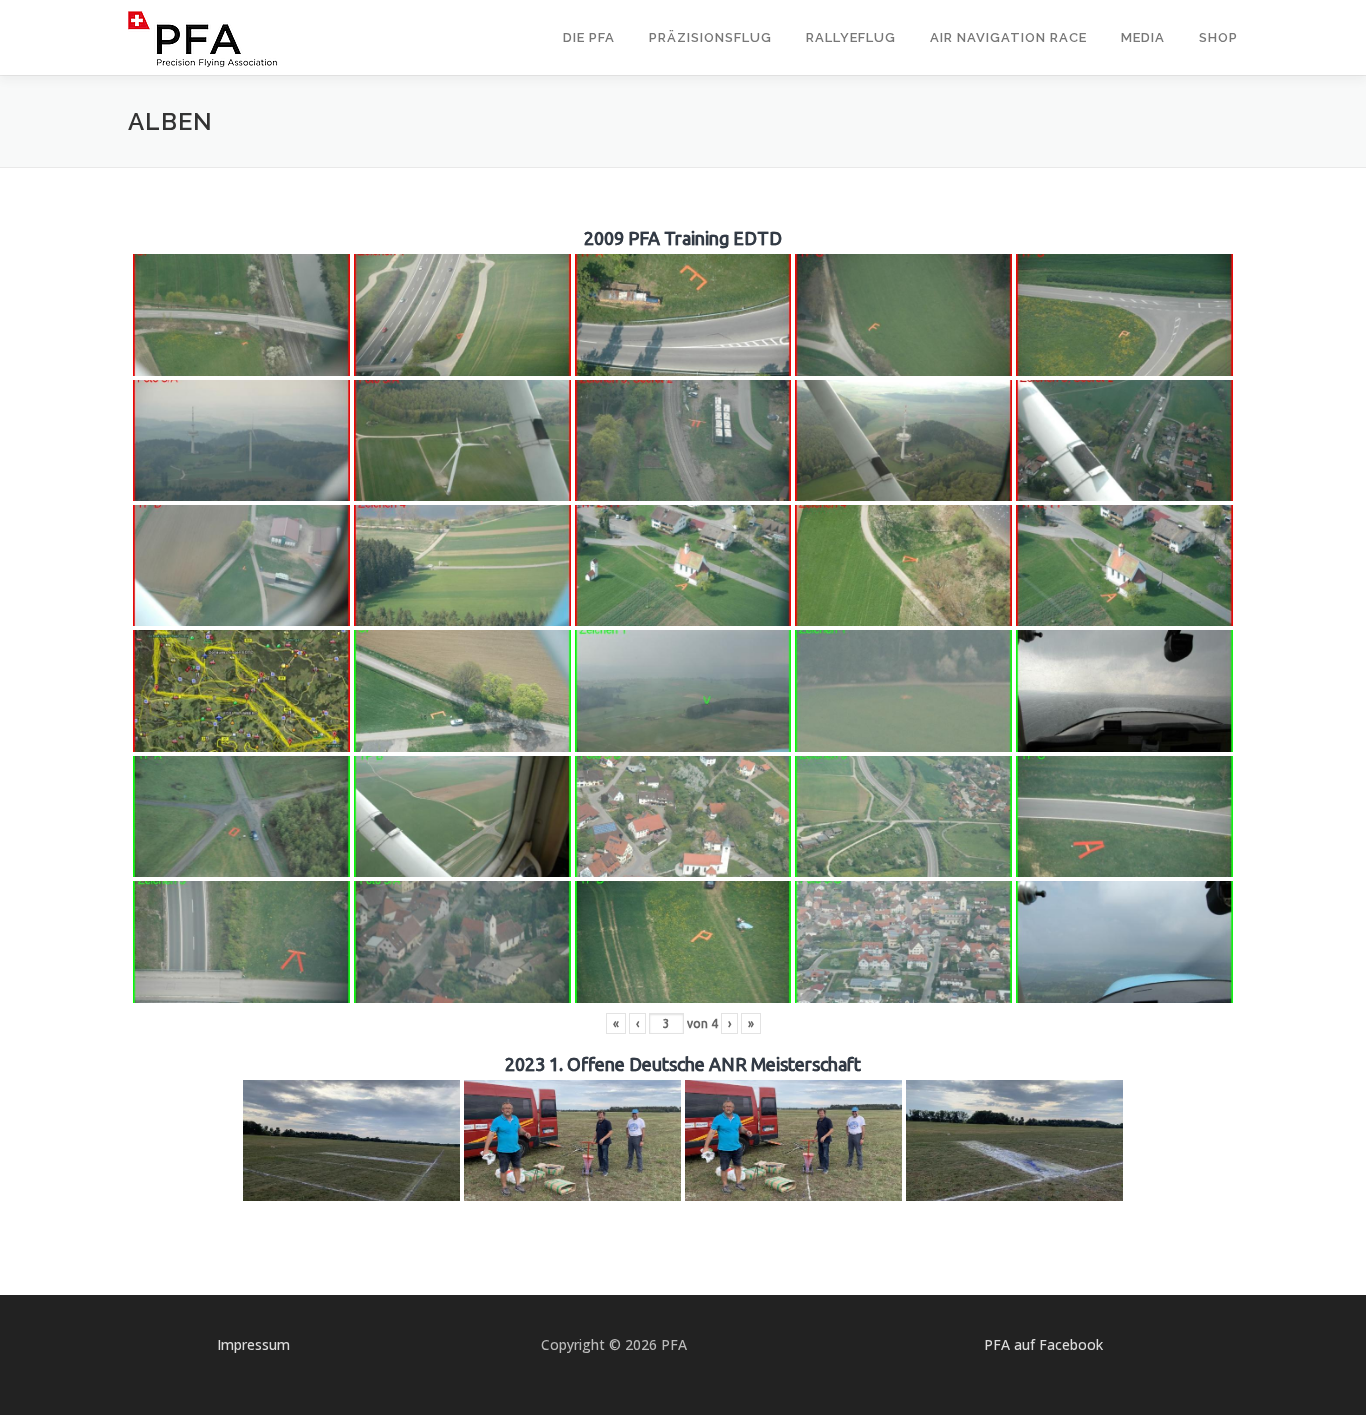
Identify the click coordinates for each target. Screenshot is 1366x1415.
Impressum (253, 1344)
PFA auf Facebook (1043, 1344)
